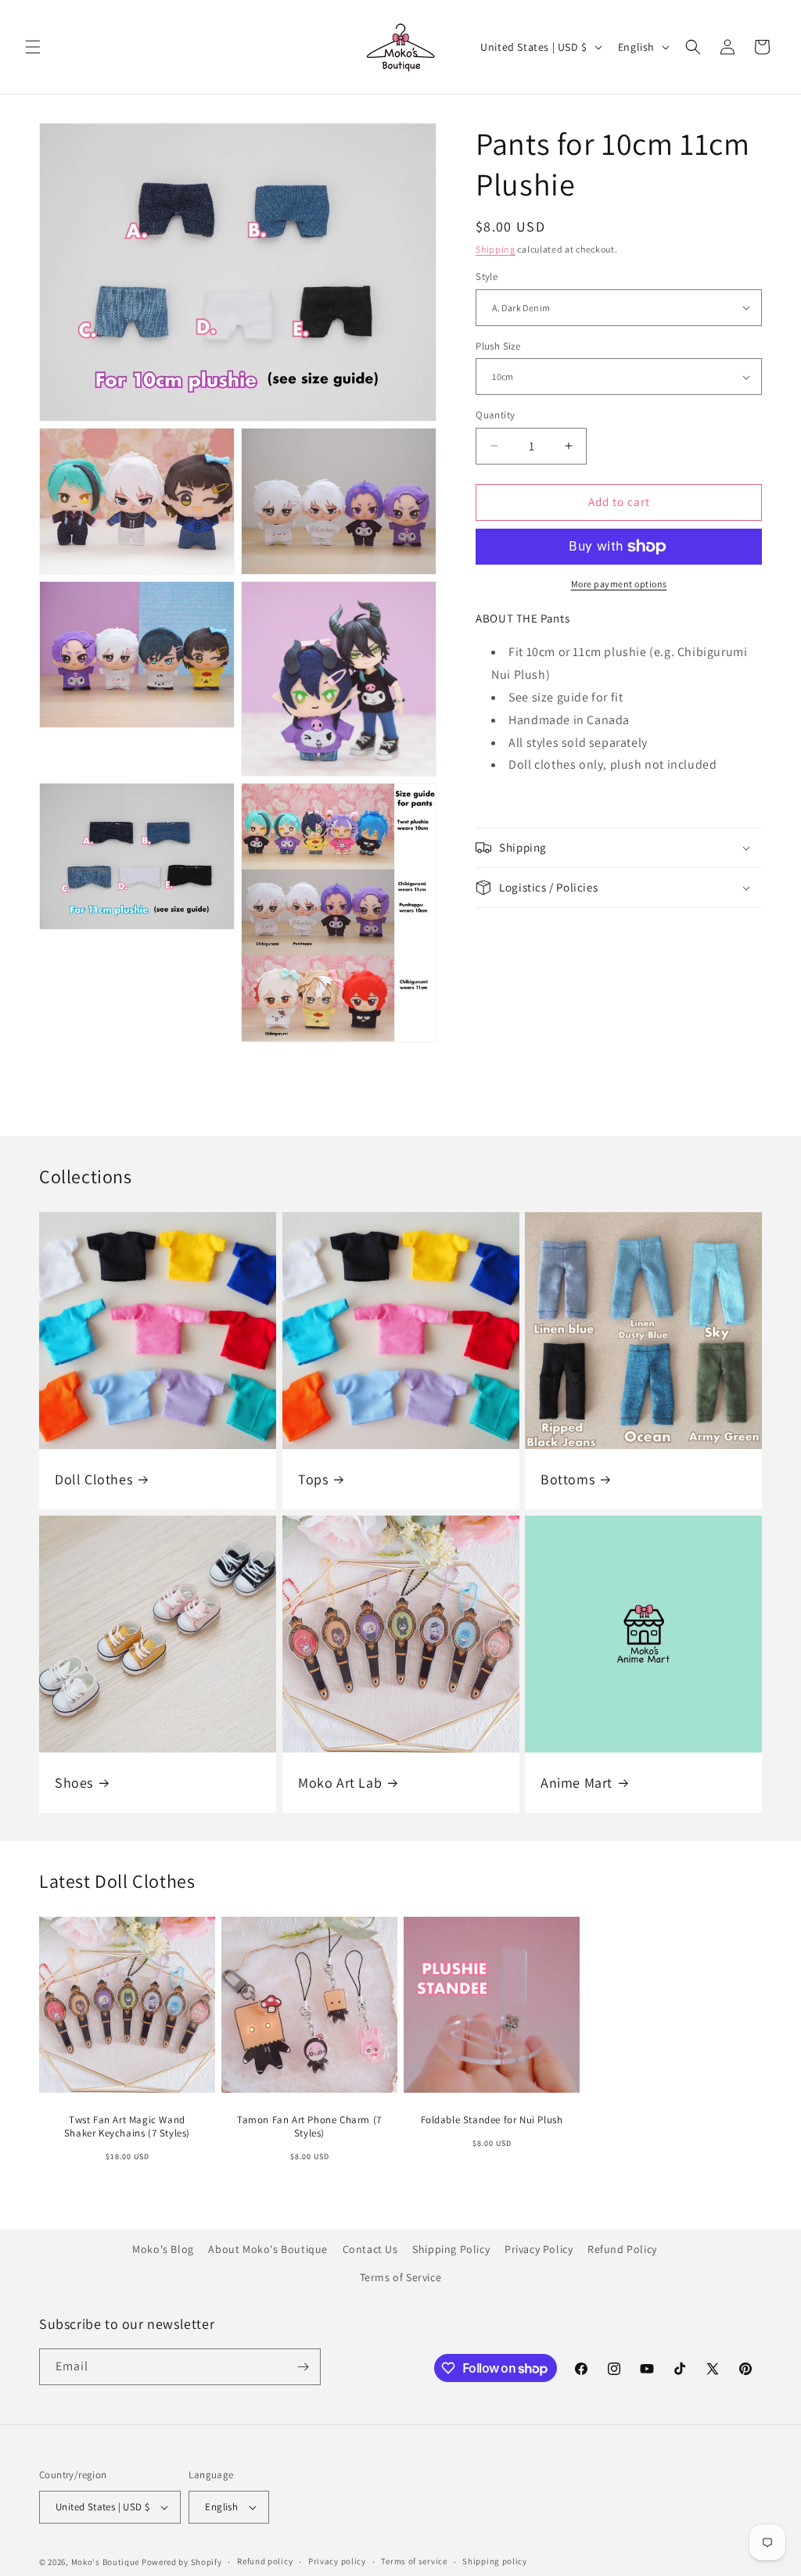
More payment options (619, 584)
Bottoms (568, 1479)
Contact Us (370, 2249)
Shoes (74, 1783)
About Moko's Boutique (268, 2249)
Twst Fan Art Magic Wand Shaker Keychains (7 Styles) (127, 2127)
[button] (33, 47)
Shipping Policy (451, 2249)
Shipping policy (495, 2561)
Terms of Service (401, 2277)
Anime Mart (577, 1783)
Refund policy (265, 2561)
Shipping (496, 249)
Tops (313, 1479)
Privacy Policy (539, 2249)
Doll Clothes (93, 1479)
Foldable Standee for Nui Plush (492, 2120)
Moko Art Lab (340, 1783)
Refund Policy (622, 2249)
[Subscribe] (303, 2367)
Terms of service (414, 2561)
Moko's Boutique (106, 2562)
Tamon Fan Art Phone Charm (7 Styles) (309, 2127)
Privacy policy (337, 2561)
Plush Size (498, 346)
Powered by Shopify (182, 2562)
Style (487, 276)
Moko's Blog (163, 2249)
